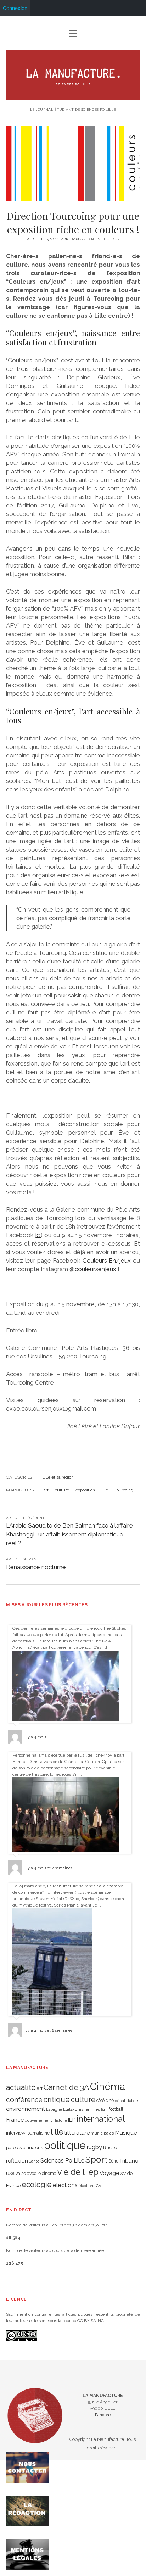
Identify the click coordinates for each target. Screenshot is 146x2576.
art (46, 1490)
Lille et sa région (58, 1477)
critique (57, 2099)
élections (65, 2185)
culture (62, 1490)
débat (120, 2101)
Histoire (60, 2120)
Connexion (15, 8)
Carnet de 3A (66, 2087)
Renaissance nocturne (36, 1567)
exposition (85, 1490)
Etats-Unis (73, 2109)
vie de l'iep (78, 2172)
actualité (21, 2087)
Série (113, 2161)
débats (133, 2101)
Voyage (109, 2173)
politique (65, 2145)
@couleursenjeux (93, 1269)
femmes (92, 2109)
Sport (96, 2160)
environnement (26, 2109)
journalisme (38, 2133)
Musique (126, 2133)
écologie (37, 2184)
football (116, 2109)
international (101, 2119)
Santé (34, 2161)
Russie (110, 2147)
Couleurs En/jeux (107, 1261)
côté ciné (105, 2101)
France (15, 2120)
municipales (102, 2133)
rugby (94, 2147)
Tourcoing (124, 1490)
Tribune (129, 2161)
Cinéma (108, 2086)
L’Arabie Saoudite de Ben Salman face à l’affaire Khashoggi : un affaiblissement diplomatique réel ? (69, 1534)
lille (105, 1490)
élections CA (90, 2186)
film (104, 2109)
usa (10, 2173)
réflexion (17, 2161)
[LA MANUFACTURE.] (73, 97)
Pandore (103, 2415)
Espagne (54, 2109)
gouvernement (38, 2120)
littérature (77, 2133)
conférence (24, 2100)
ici (38, 1235)
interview (16, 2133)
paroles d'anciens (24, 2147)
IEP (72, 2120)
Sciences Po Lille (62, 2161)
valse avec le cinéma (36, 2174)
